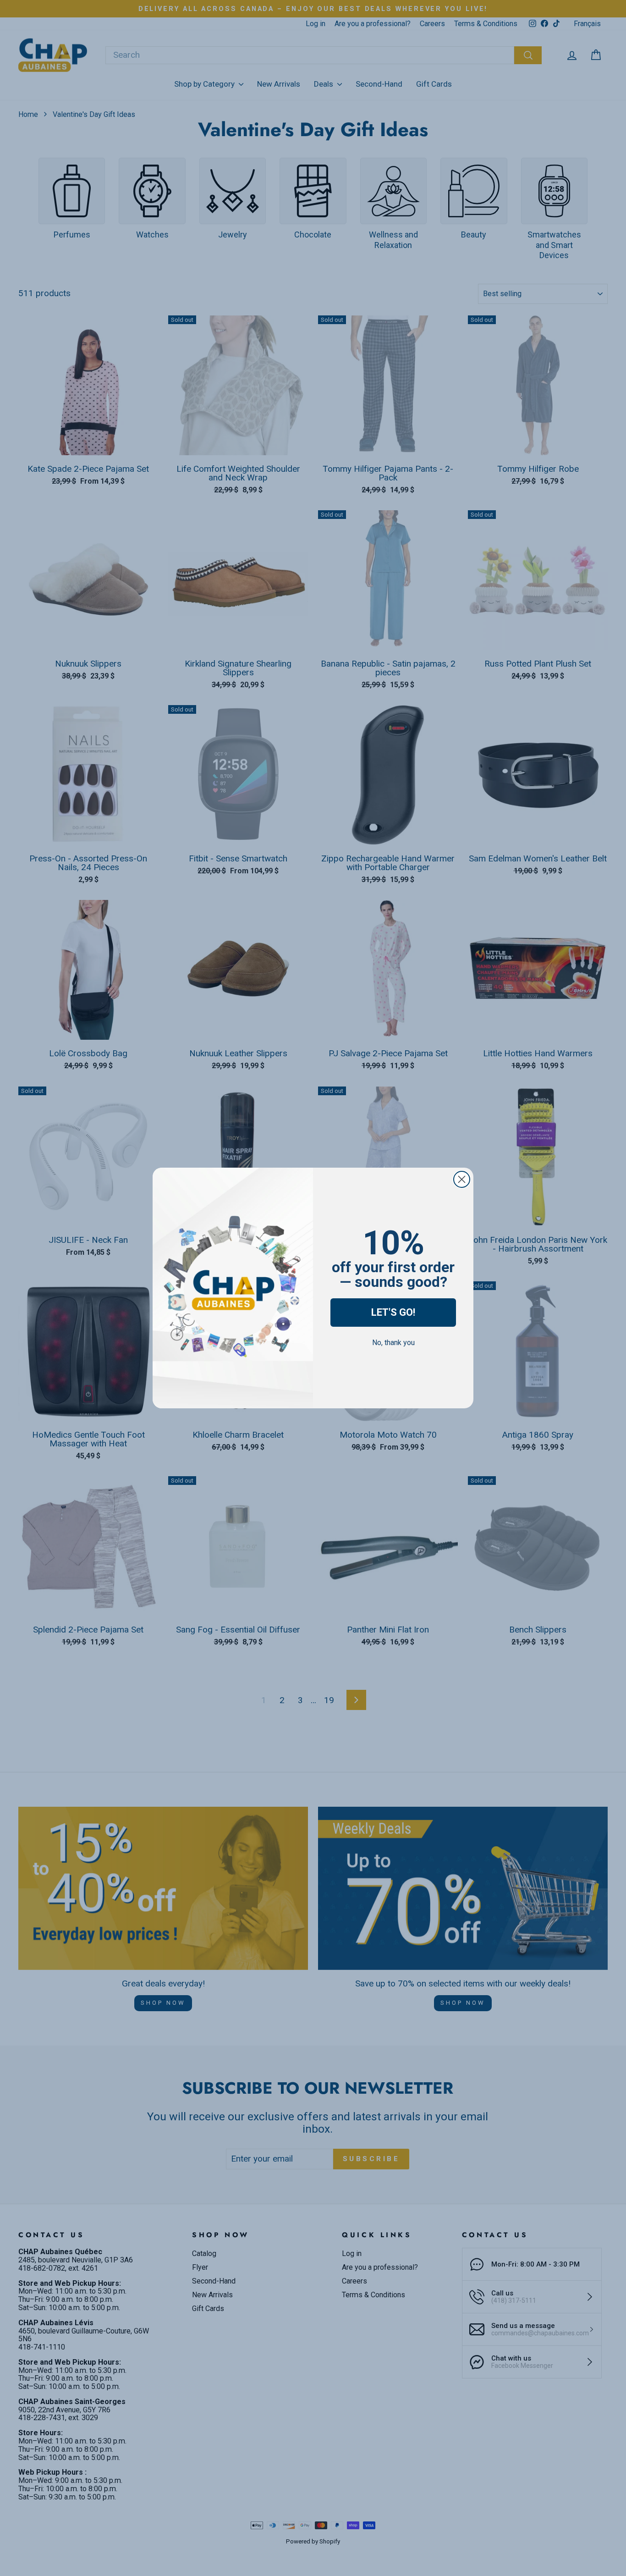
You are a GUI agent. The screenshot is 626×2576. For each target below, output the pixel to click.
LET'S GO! (393, 1312)
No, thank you (393, 1343)
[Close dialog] (462, 1179)
